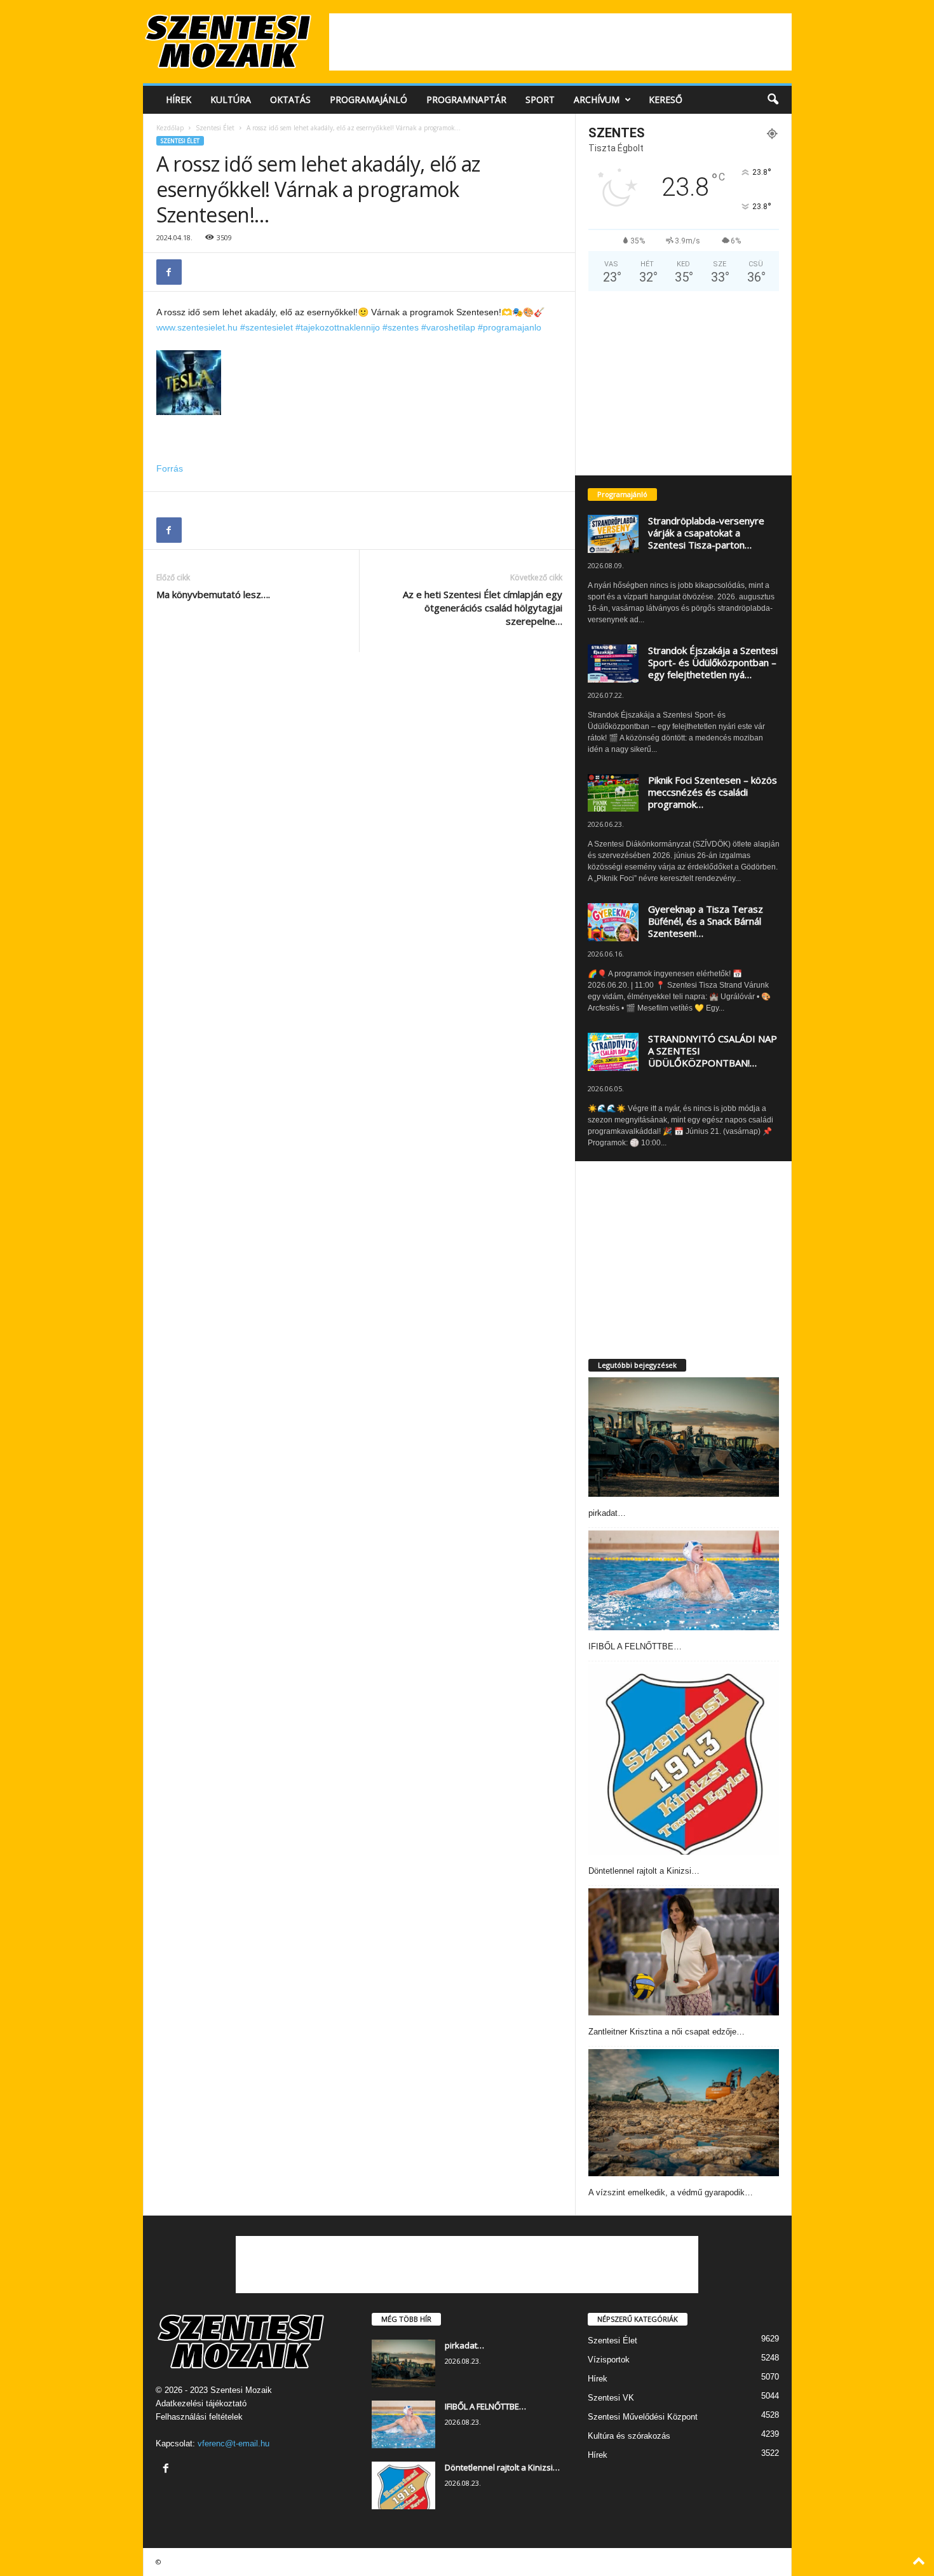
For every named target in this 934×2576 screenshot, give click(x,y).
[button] (773, 100)
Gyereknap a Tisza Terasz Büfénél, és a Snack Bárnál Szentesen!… (706, 921)
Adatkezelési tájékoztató (201, 2403)
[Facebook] (169, 272)
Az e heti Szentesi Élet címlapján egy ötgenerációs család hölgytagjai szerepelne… (483, 608)
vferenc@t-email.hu (233, 2443)
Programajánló (369, 99)
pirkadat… (607, 1513)
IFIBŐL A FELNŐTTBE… (635, 1646)
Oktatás (290, 99)
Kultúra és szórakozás (629, 2436)
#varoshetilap (448, 327)
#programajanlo (510, 327)
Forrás (170, 468)
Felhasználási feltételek (199, 2417)
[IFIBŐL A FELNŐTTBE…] (684, 1580)
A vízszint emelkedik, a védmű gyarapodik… (671, 2192)
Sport (540, 99)
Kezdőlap (170, 128)
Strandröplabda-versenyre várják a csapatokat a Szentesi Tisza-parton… (706, 533)
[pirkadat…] (684, 1437)
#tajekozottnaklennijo (338, 327)
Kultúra (231, 99)
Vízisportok (609, 2360)
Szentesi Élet (215, 128)
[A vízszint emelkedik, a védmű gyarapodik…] (684, 2113)
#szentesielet (267, 327)
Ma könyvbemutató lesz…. (213, 594)
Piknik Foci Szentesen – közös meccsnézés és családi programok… (713, 792)
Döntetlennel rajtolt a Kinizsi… (644, 1871)
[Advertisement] (560, 42)
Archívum (597, 99)
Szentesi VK (611, 2398)
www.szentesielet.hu (197, 327)
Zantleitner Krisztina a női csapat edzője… (667, 2032)
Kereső (666, 99)
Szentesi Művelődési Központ (643, 2417)
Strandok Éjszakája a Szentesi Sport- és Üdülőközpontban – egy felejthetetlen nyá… (713, 662)
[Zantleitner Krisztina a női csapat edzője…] (684, 1952)
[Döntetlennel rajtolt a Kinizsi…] (684, 1759)
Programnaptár (466, 99)
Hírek (179, 99)
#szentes (401, 327)
